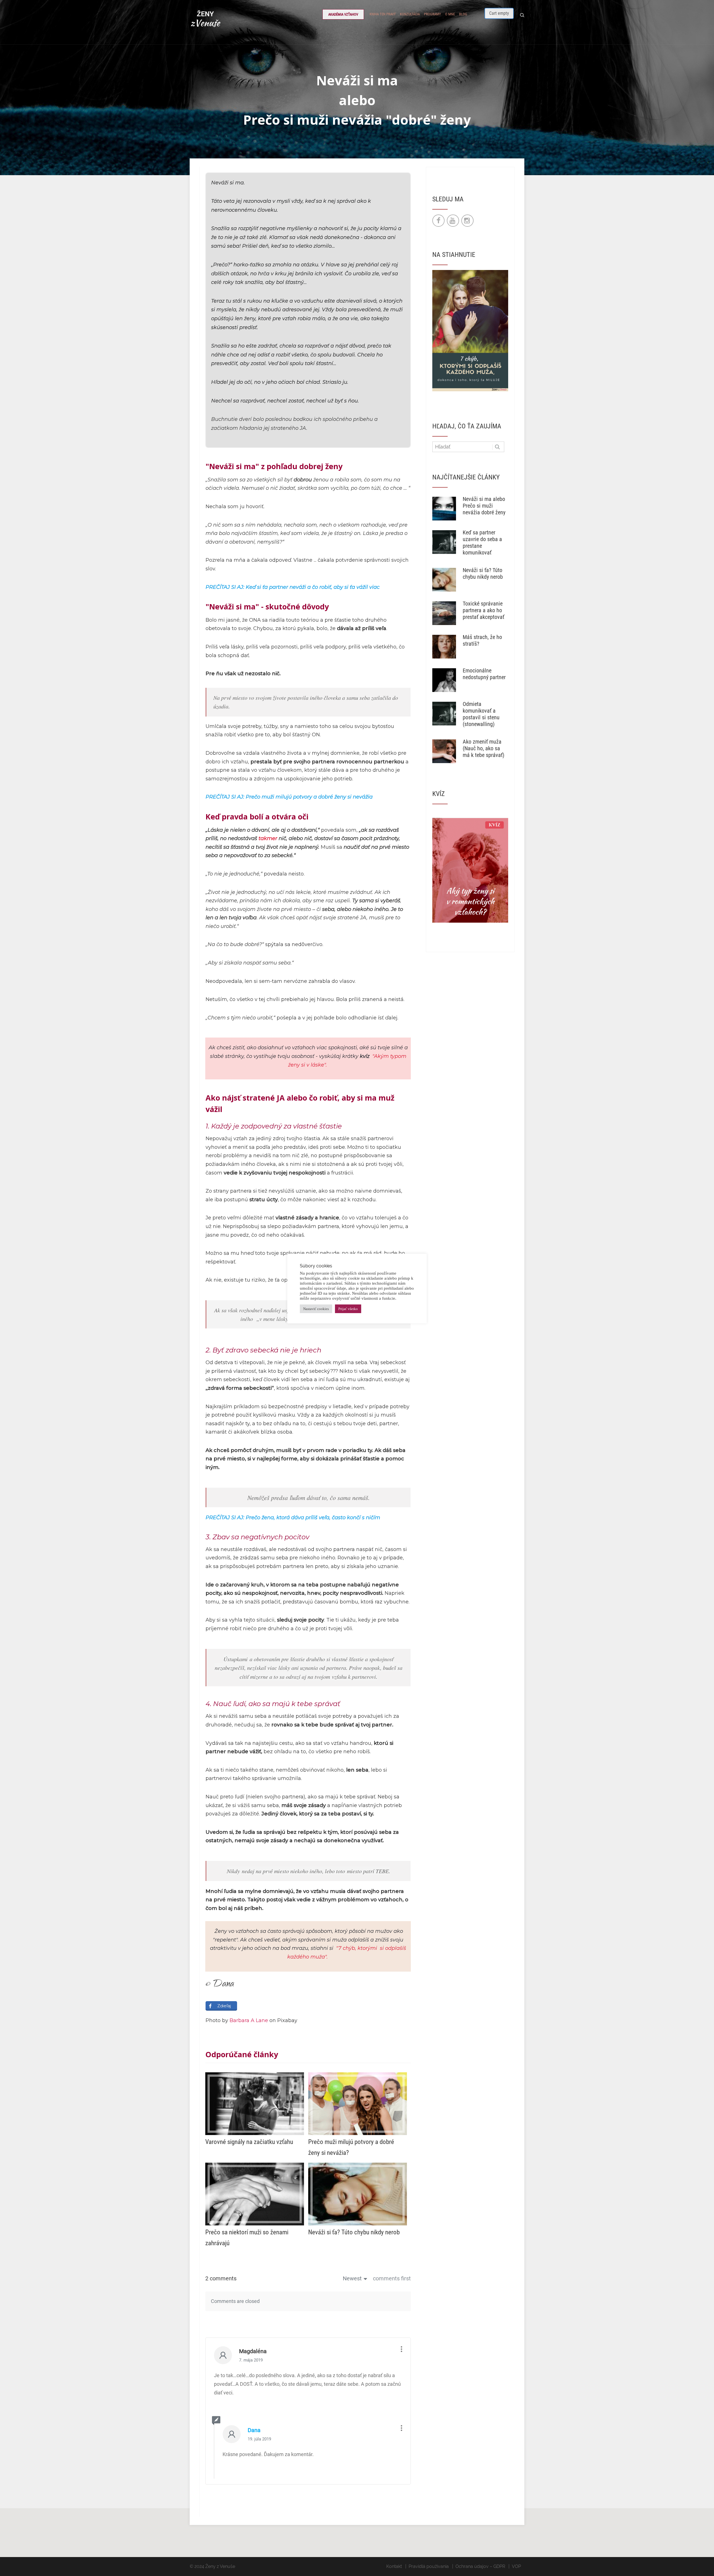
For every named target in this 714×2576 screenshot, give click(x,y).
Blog (463, 14)
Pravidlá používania (429, 2566)
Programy (432, 14)
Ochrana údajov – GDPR (480, 2566)
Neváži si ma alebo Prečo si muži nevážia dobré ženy (484, 506)
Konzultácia (410, 14)
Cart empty (499, 13)
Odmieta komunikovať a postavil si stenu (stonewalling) (481, 714)
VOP (516, 2566)
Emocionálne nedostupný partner (484, 674)
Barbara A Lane (249, 2020)
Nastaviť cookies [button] (316, 1309)
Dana (254, 2430)
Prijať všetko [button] (348, 1309)
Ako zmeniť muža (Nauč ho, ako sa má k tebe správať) (483, 748)
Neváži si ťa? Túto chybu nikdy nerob (483, 573)
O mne (450, 14)
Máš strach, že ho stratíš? (482, 640)
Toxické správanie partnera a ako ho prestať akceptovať (483, 610)
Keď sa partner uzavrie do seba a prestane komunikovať (482, 542)
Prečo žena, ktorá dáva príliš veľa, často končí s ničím (313, 1518)
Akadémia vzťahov (343, 14)
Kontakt (394, 2566)
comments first (392, 2278)
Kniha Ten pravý (383, 14)
